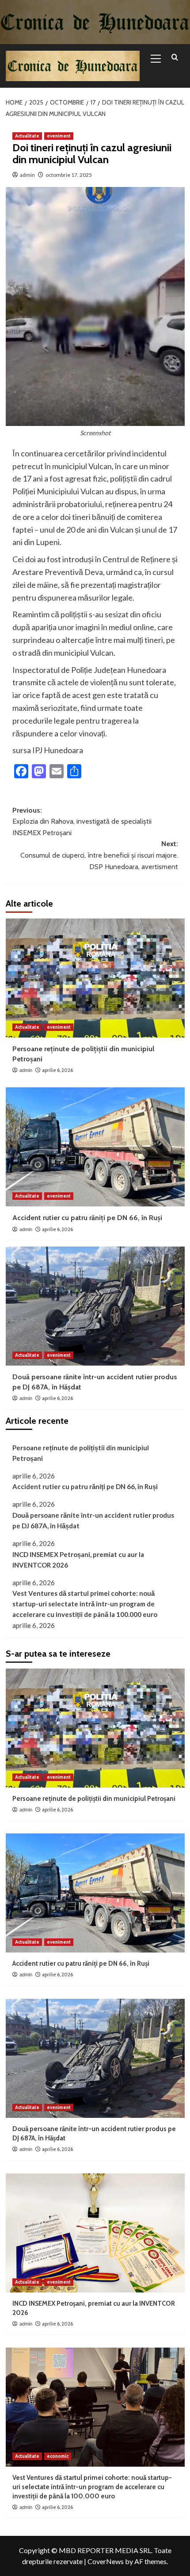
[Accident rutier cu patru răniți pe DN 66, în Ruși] (95, 1147)
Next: (99, 855)
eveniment (59, 136)
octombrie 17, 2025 (69, 175)
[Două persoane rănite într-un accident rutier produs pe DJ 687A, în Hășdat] (95, 1306)
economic (58, 2456)
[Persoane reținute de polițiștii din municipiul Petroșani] (95, 978)
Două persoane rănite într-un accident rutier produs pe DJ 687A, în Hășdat (93, 1520)
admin (27, 175)
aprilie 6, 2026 (57, 1070)
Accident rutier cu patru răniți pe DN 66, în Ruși (87, 1218)
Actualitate (27, 136)
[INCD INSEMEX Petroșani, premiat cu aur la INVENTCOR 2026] (95, 2233)
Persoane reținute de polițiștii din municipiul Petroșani (81, 1453)
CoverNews (106, 2561)
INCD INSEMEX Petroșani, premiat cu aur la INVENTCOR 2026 (78, 1560)
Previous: (82, 821)
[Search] (175, 58)
